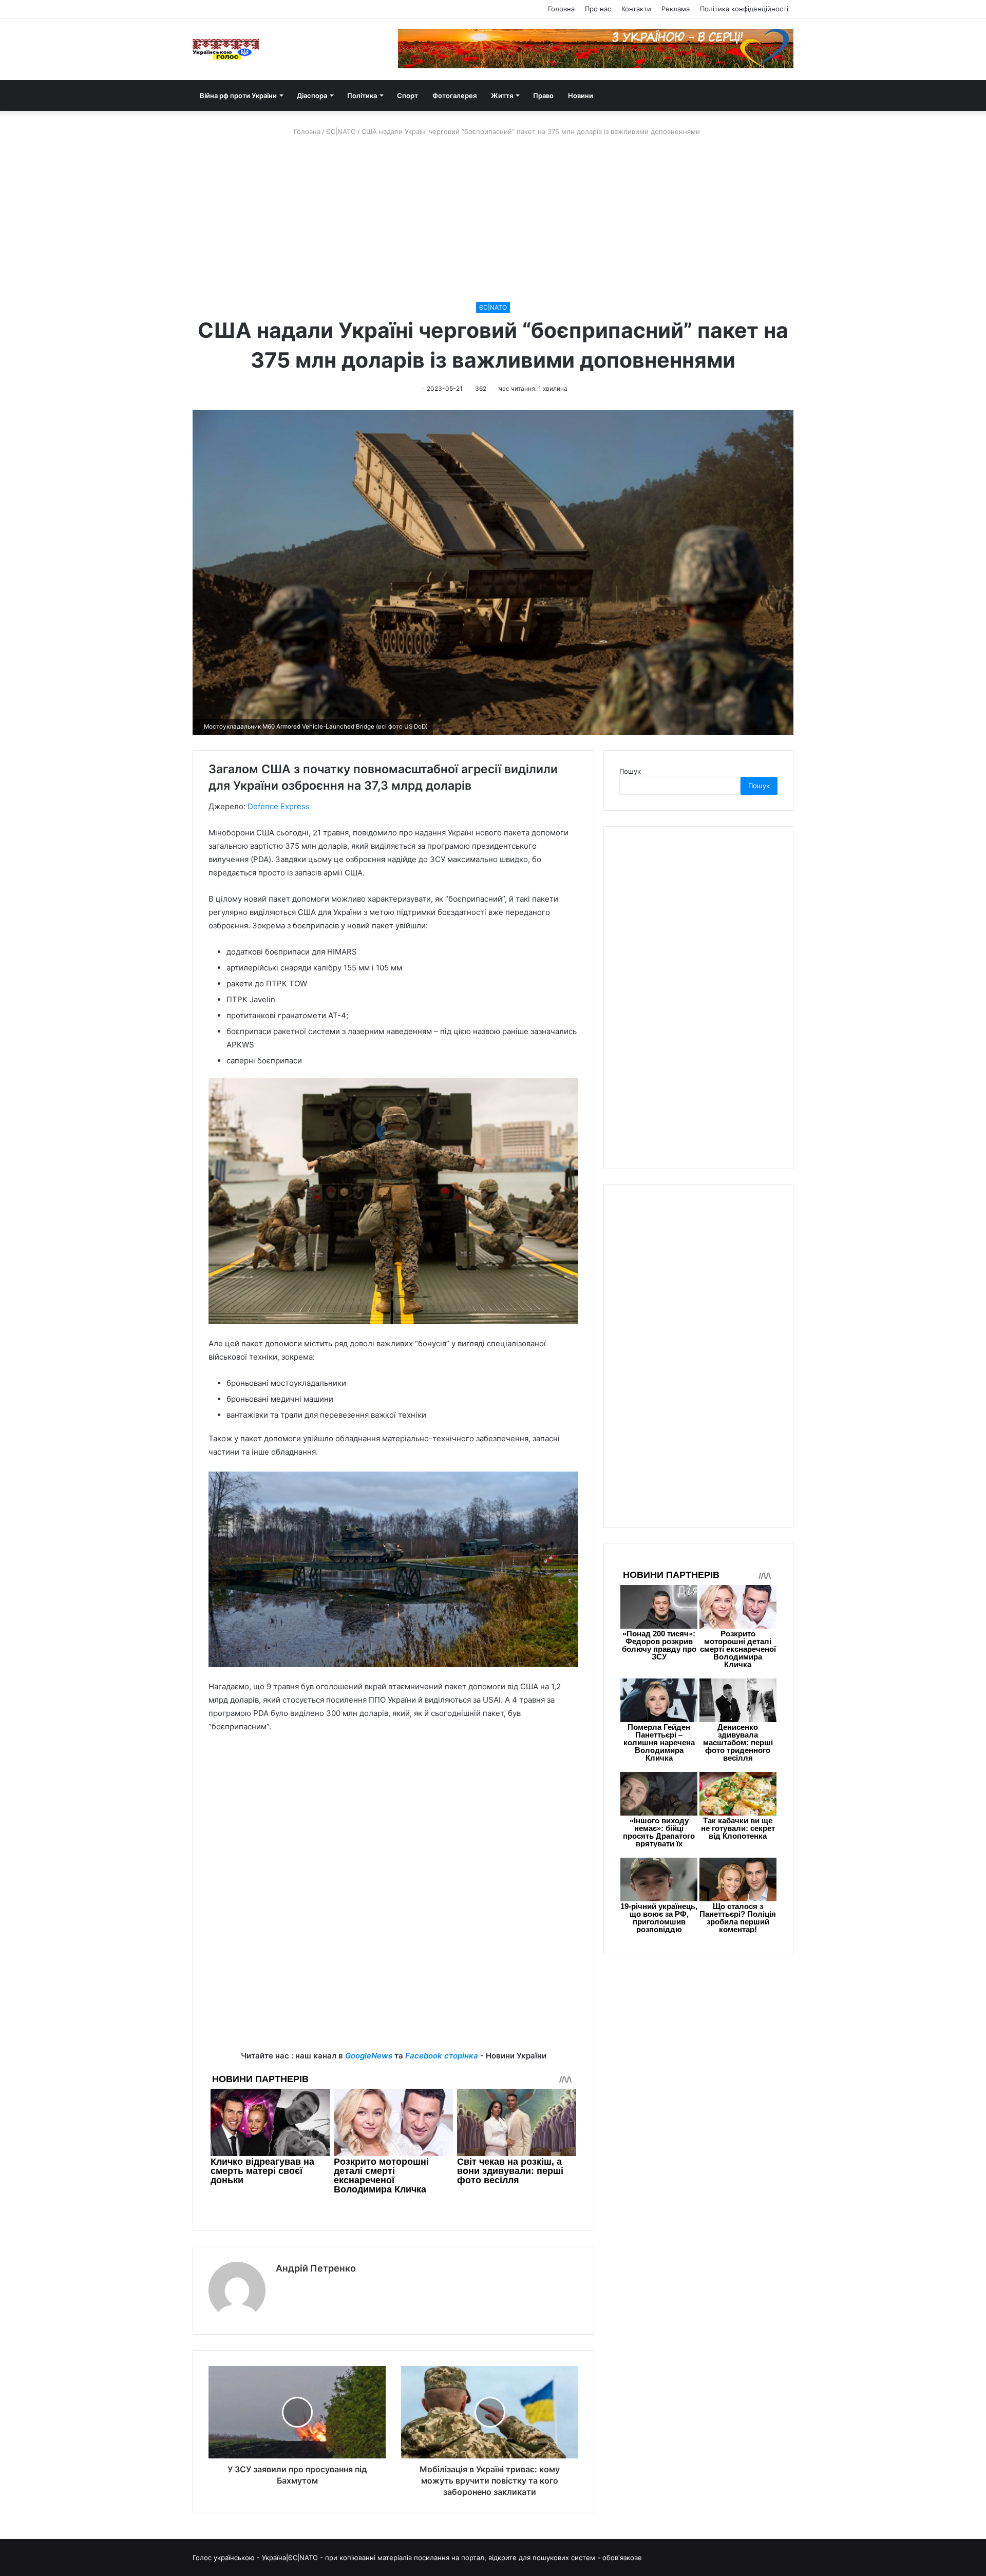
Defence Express (279, 806)
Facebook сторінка (442, 2056)
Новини (581, 96)
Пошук (630, 771)
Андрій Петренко (316, 2268)
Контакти (636, 9)
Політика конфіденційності (744, 9)
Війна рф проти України (238, 96)
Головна (561, 9)
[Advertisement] (493, 219)
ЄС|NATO (341, 131)
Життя (502, 96)
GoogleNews (369, 2056)
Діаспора (312, 96)
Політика (362, 96)
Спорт (407, 96)
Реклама (676, 9)
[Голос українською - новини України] (226, 49)
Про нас (598, 9)
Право (543, 96)
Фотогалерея (454, 96)
